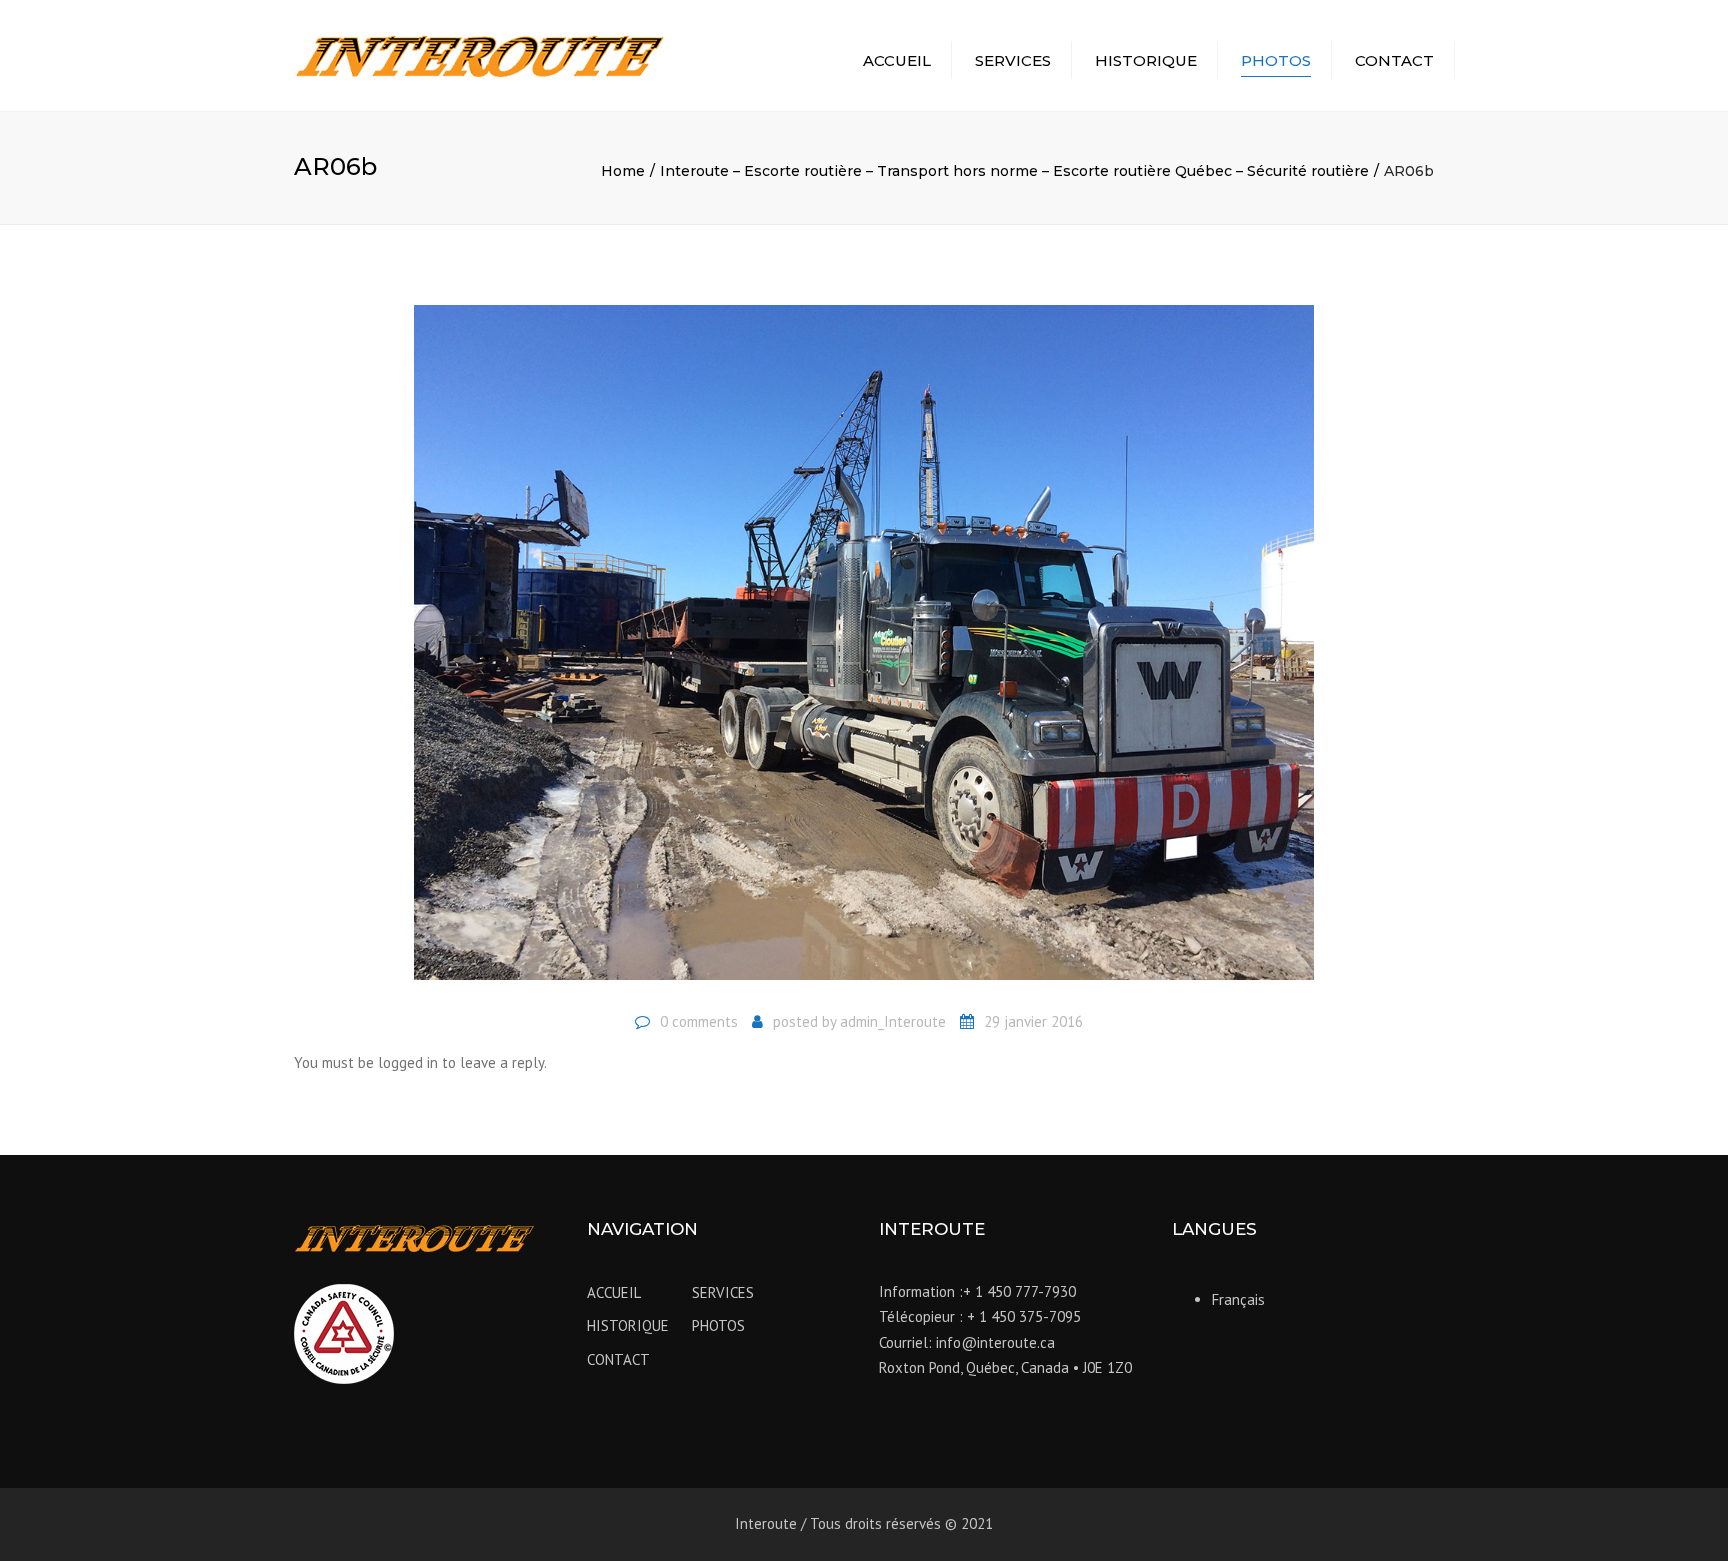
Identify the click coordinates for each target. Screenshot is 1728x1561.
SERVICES (1013, 60)
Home (623, 171)
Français (1238, 1299)
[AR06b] (864, 650)
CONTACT (1394, 60)
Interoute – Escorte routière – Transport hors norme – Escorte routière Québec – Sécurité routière (1014, 171)
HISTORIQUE (1146, 60)
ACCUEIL (897, 60)
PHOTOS (1276, 60)
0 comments (699, 1021)
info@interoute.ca (995, 1342)
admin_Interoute (893, 1021)
